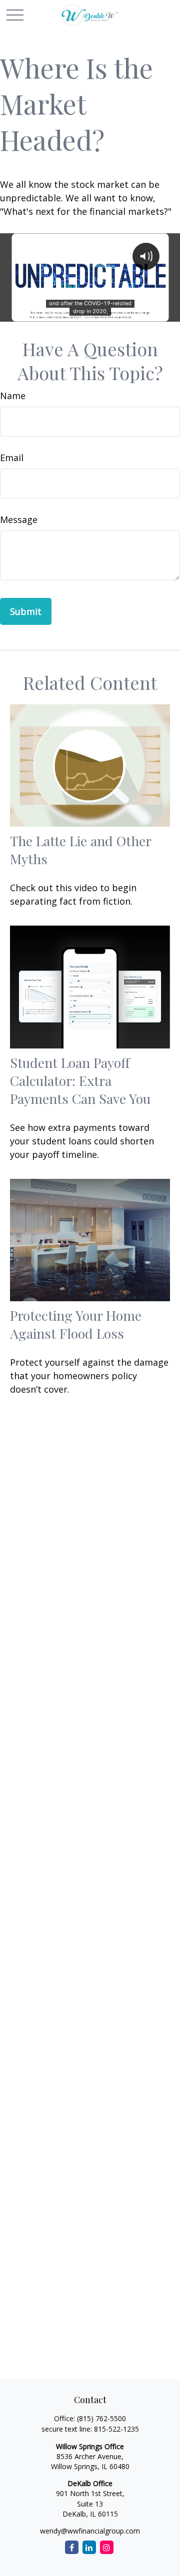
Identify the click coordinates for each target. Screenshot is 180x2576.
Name (13, 396)
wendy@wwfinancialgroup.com (90, 2531)
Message (19, 519)
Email (12, 458)
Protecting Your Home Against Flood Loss (76, 1324)
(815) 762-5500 (101, 2418)
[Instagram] (107, 2547)
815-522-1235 (116, 2429)
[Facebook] (72, 2547)
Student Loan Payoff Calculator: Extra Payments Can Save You (80, 1080)
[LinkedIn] (89, 2547)
